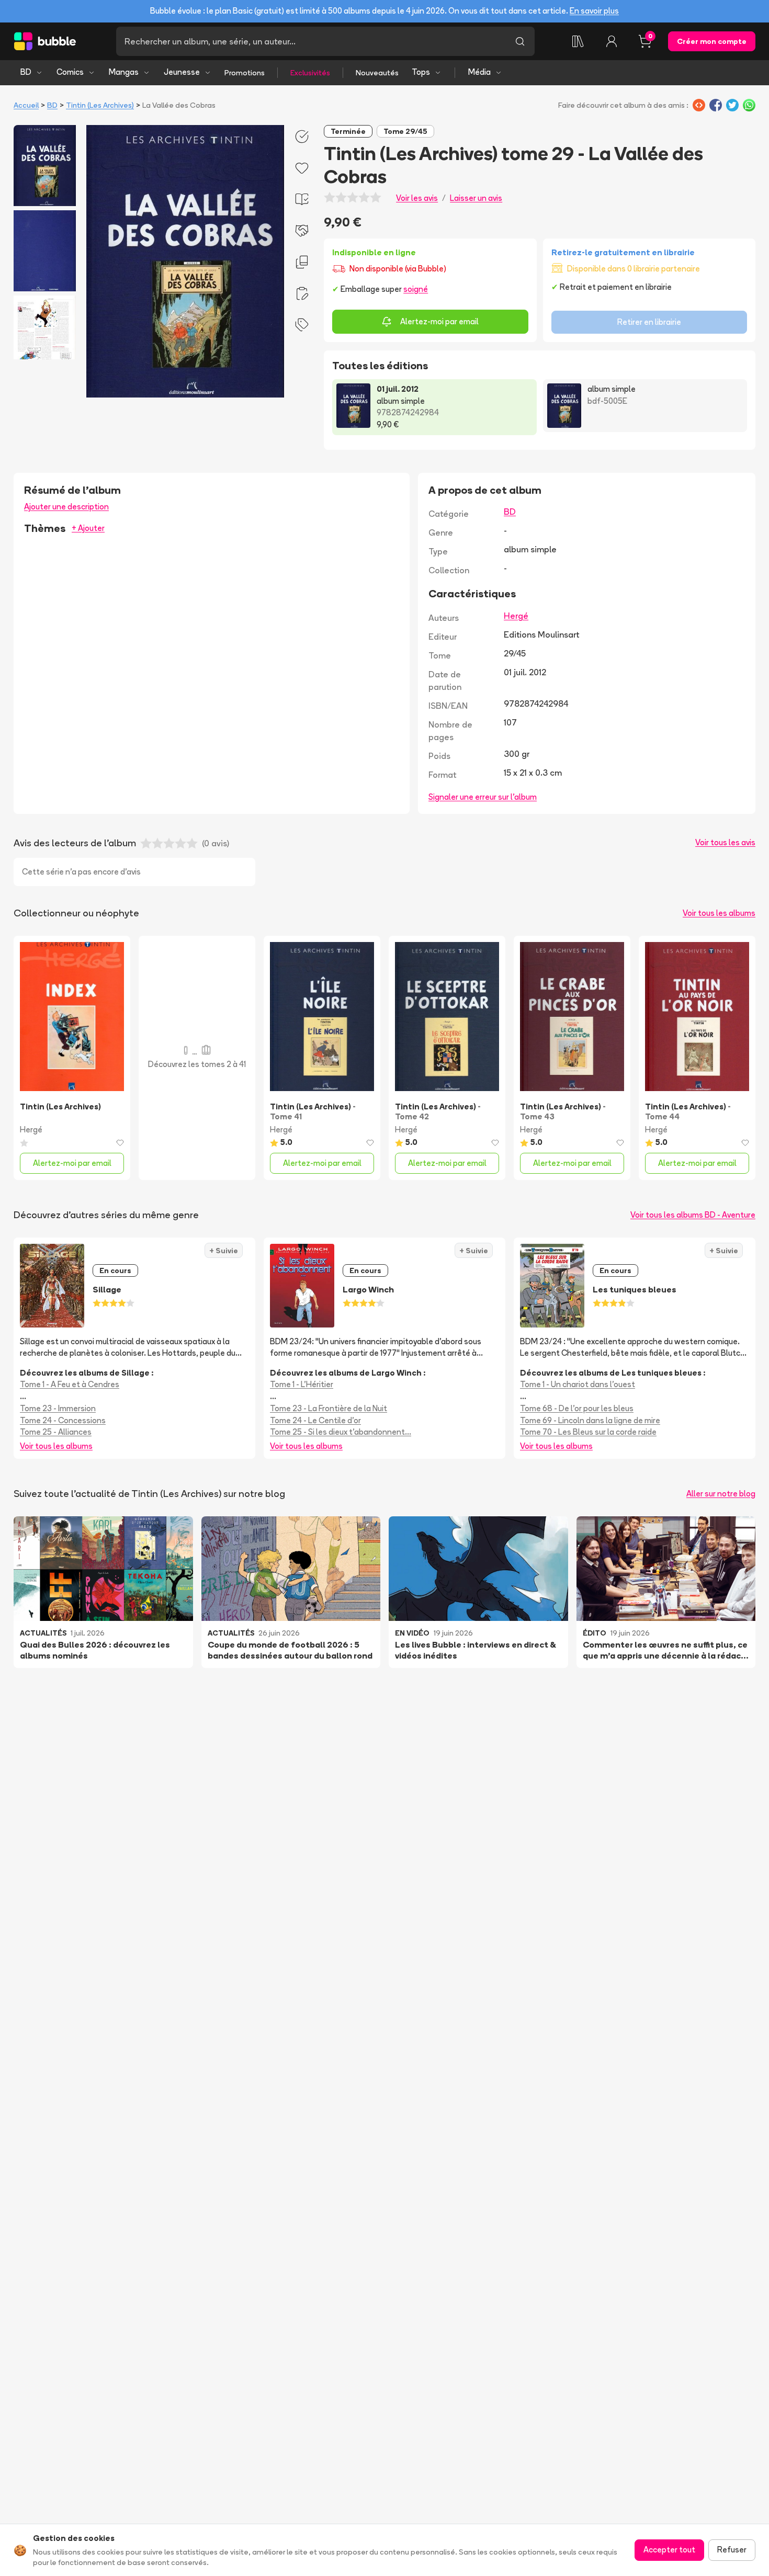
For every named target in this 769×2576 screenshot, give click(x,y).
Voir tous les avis (725, 842)
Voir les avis (417, 198)
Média (479, 72)
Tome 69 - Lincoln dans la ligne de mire (590, 1420)
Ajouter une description (66, 507)
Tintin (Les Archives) (100, 105)
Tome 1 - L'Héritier (302, 1384)
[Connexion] (612, 41)
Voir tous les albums (719, 913)
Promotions (245, 73)
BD (26, 72)
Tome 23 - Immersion (58, 1408)
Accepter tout (669, 2550)
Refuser (732, 2550)
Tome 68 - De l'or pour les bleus (577, 1408)
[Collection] (578, 41)
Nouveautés (377, 73)
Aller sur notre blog (721, 1494)
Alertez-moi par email (439, 321)
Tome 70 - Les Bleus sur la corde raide (588, 1432)
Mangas (124, 72)
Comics (70, 72)
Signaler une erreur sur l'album (483, 797)
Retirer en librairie (649, 322)
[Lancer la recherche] (520, 41)
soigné (416, 289)
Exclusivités (310, 73)
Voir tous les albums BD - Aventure (693, 1215)
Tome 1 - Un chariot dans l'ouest (578, 1384)
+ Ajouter (88, 528)
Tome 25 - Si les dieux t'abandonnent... (341, 1432)
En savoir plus (594, 11)
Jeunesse (182, 72)
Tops (421, 72)
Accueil (26, 105)
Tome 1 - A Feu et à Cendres (70, 1384)
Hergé (516, 616)
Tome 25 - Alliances (56, 1432)
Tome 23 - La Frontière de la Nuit (329, 1408)
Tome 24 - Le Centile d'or (315, 1420)
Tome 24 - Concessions (63, 1420)
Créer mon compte (712, 41)
